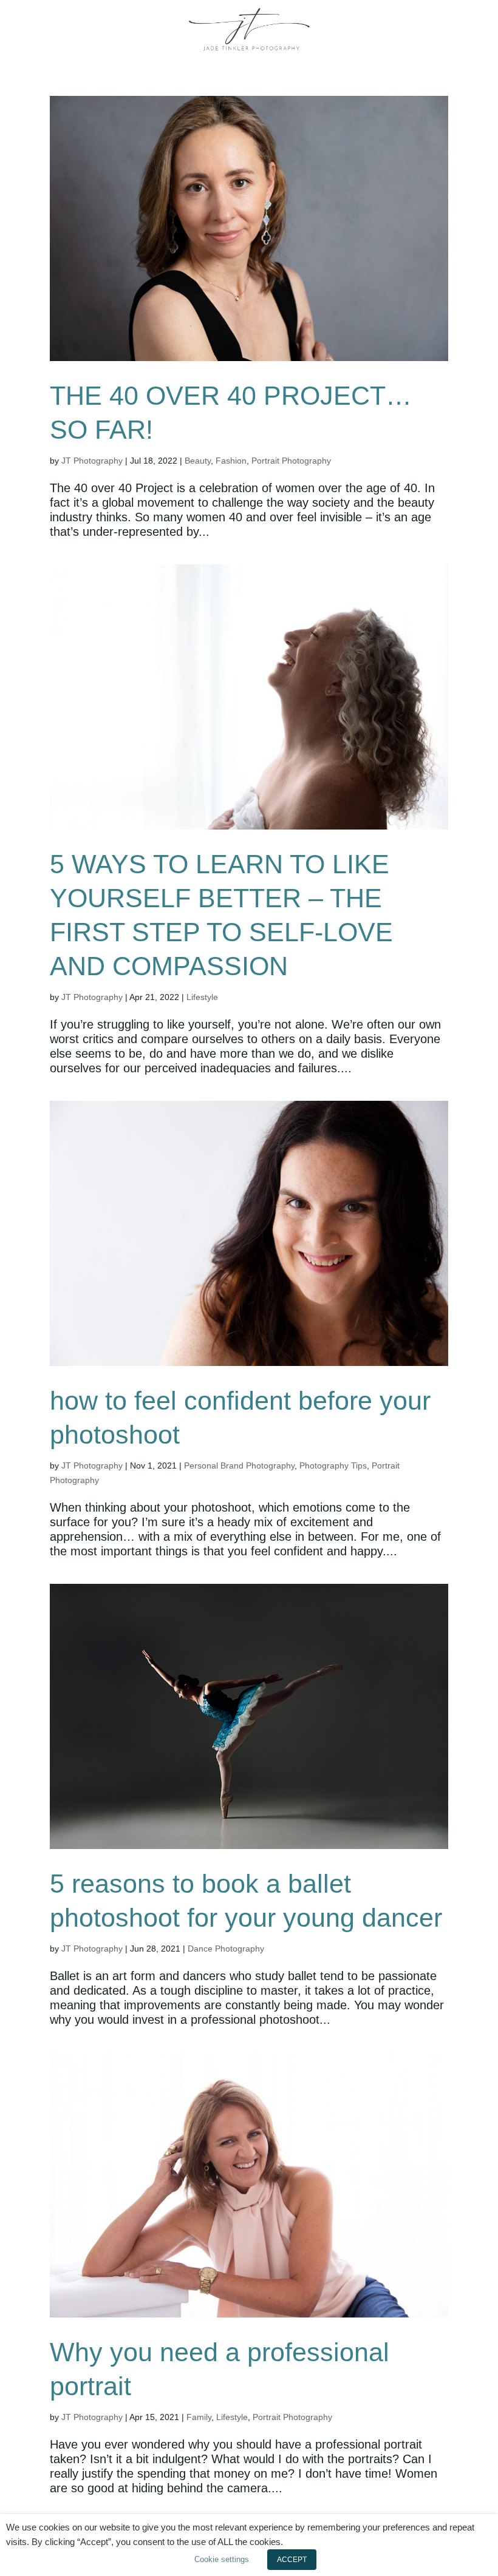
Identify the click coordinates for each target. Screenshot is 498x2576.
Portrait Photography (291, 461)
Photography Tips (333, 1465)
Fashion (231, 461)
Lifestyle (202, 997)
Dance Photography (226, 1949)
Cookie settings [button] (222, 2559)
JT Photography (92, 461)
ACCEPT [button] (292, 2560)
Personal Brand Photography (239, 1465)
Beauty (198, 461)
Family (199, 2417)
